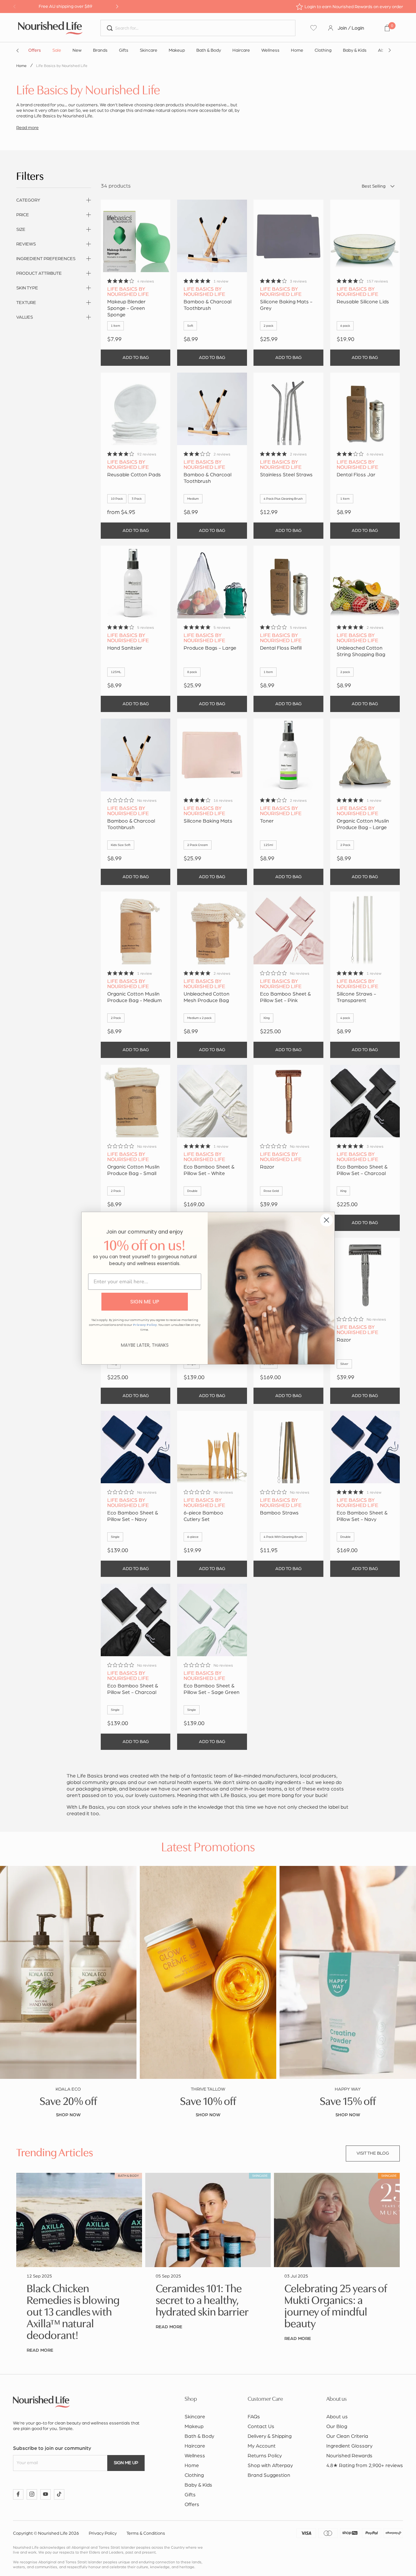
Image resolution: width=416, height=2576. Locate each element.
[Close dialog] (326, 1220)
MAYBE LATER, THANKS (145, 1345)
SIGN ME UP (145, 1302)
